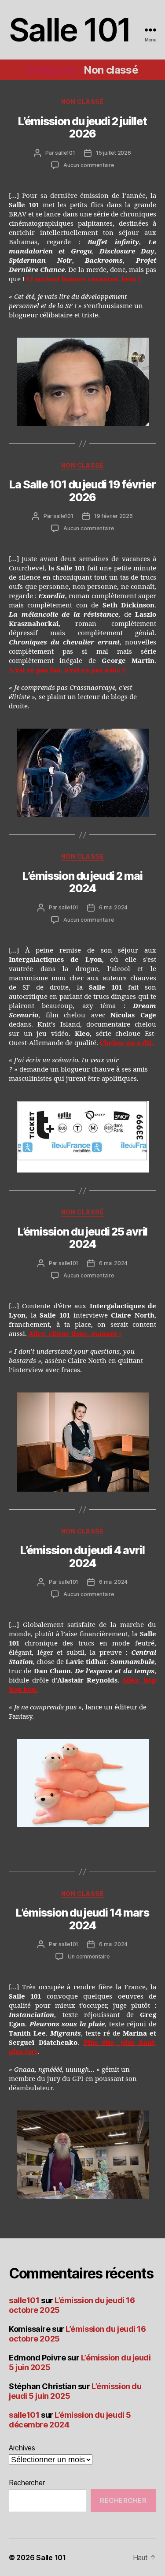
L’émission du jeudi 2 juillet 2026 (82, 127)
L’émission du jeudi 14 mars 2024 (82, 1919)
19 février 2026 (114, 516)
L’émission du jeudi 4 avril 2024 (82, 1556)
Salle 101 (70, 30)
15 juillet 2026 (114, 153)
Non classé (82, 102)
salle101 (65, 153)
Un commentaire (88, 1956)
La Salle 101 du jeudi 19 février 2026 (82, 491)
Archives (22, 2448)
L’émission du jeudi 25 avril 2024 (83, 1238)
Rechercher (27, 2483)
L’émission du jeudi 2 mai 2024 (82, 882)
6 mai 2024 (113, 907)
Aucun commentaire (89, 165)
